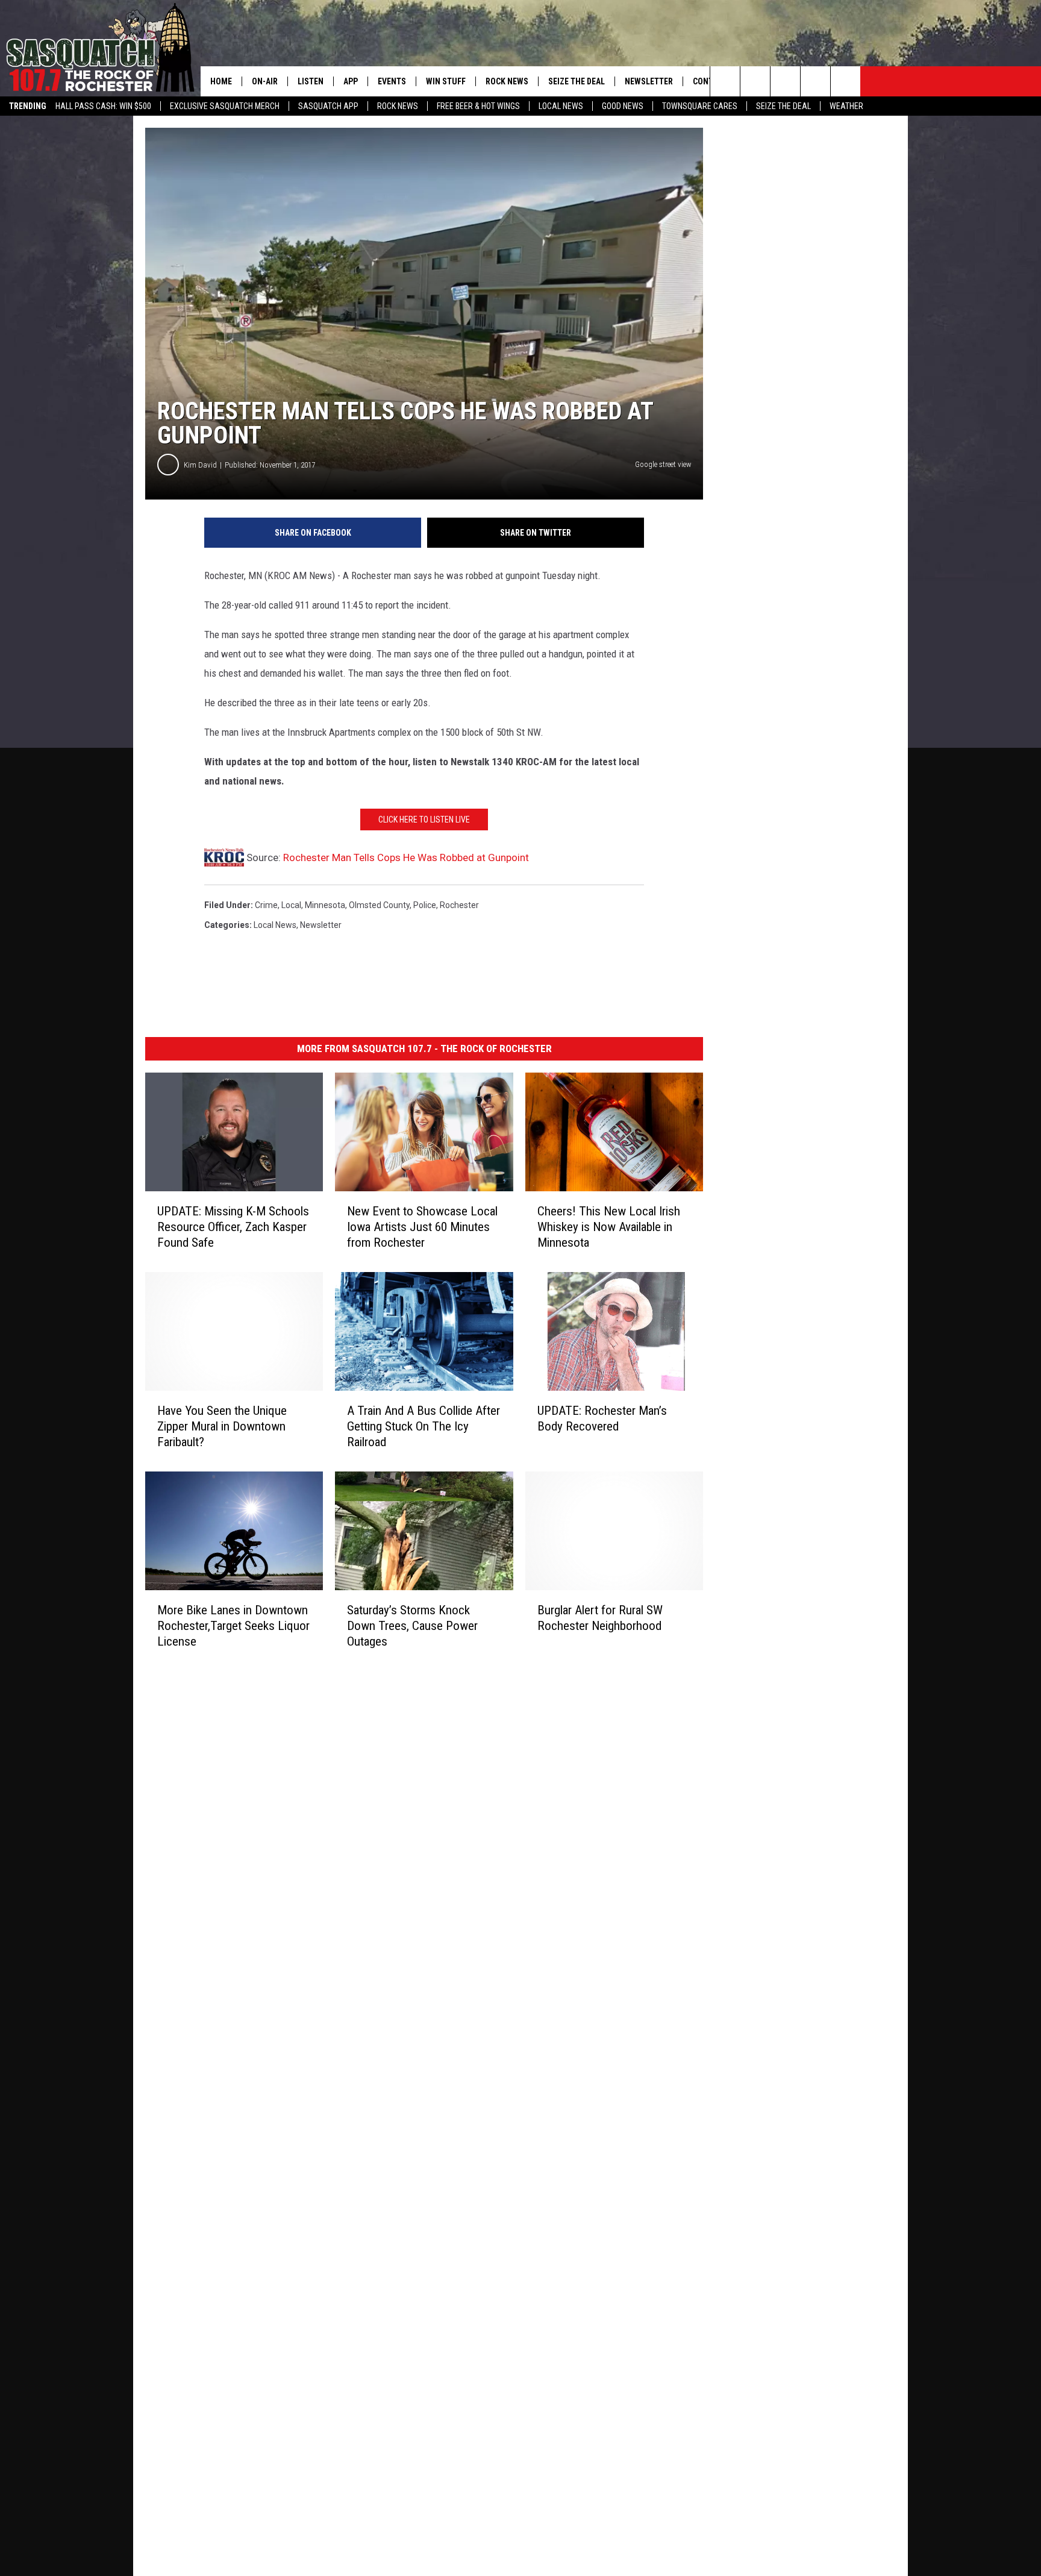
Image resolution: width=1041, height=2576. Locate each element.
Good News (623, 106)
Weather (846, 106)
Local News (561, 106)
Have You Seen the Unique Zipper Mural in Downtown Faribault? (222, 1426)
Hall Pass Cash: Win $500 (103, 106)
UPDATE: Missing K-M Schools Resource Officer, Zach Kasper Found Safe (233, 1227)
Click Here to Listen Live (424, 819)
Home (221, 81)
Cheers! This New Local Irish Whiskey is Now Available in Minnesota (609, 1227)
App (351, 81)
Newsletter (649, 81)
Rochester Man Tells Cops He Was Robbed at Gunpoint (406, 857)
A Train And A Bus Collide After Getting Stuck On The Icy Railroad (424, 1426)
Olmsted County (379, 905)
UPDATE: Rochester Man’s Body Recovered (602, 1418)
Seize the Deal (783, 106)
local (291, 905)
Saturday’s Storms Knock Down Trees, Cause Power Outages (412, 1626)
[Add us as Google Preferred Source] (755, 81)
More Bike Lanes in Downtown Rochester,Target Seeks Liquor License (233, 1626)
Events (392, 81)
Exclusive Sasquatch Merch (225, 106)
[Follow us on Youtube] (846, 81)
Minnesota (325, 905)
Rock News (398, 106)
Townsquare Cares (700, 106)
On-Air (265, 81)
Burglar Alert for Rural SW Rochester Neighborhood (600, 1618)
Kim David (200, 465)
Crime (266, 905)
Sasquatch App (328, 106)
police (425, 905)
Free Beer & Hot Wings (478, 106)
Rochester (459, 905)
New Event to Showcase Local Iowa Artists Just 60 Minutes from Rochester (422, 1227)
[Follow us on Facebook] (785, 81)
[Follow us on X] (815, 81)
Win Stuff (446, 81)
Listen (311, 81)
